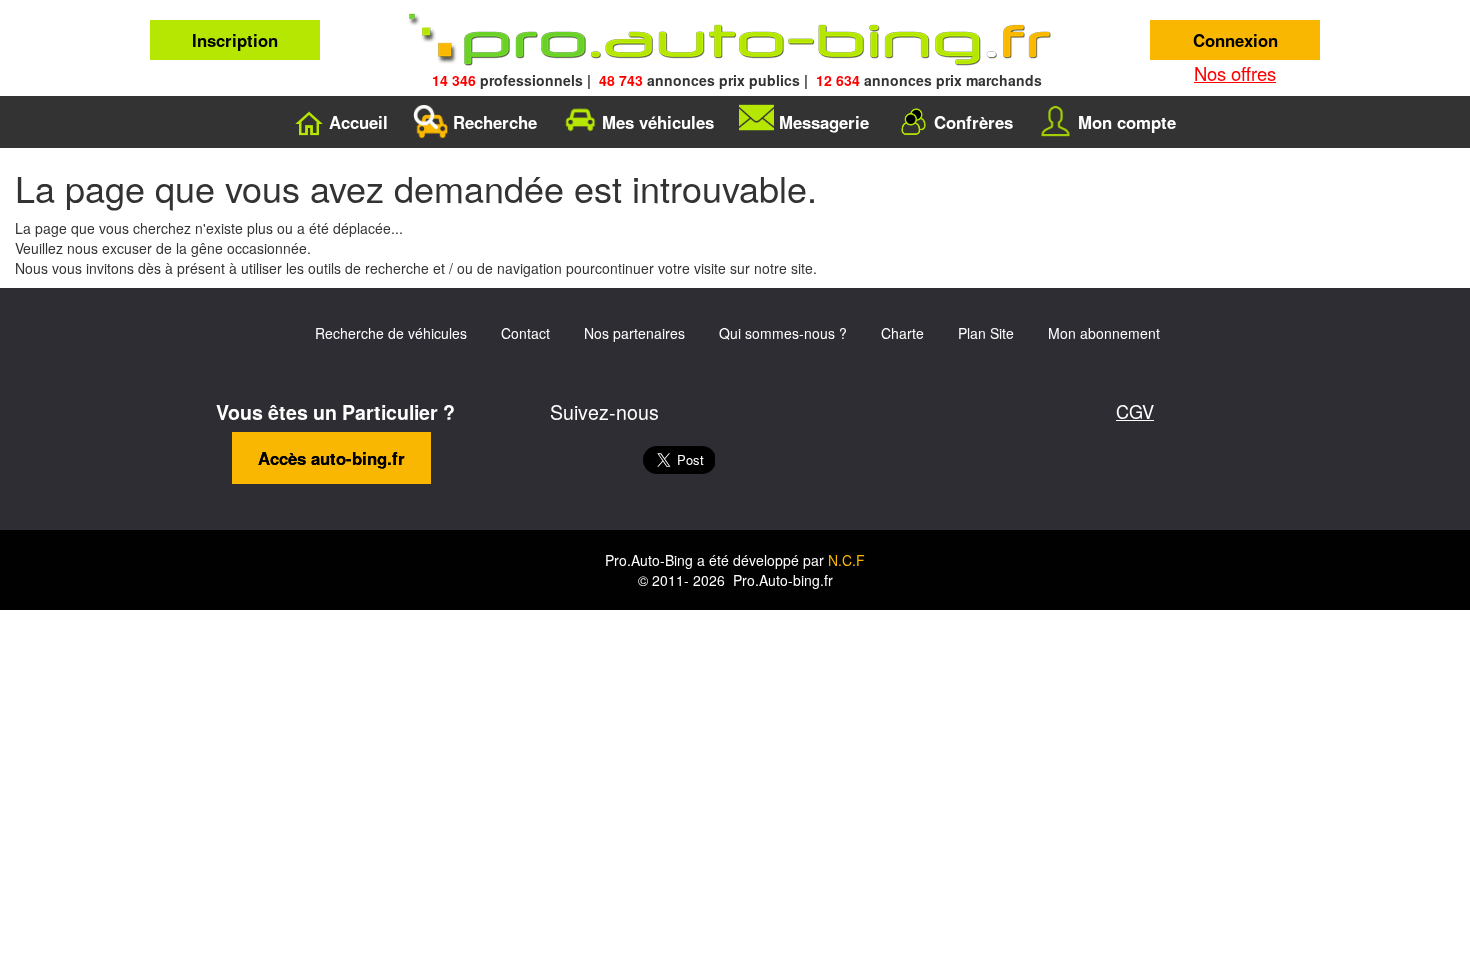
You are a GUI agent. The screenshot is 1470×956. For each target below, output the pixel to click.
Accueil (358, 122)
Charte (902, 333)
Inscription (235, 40)
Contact (525, 333)
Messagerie (824, 122)
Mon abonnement (1104, 333)
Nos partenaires (634, 333)
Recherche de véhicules (391, 333)
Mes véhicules (658, 122)
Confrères (973, 122)
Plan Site (986, 333)
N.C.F (846, 560)
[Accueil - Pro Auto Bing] (735, 40)
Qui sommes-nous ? (783, 333)
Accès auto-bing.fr (331, 458)
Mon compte (1127, 122)
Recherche (495, 122)
